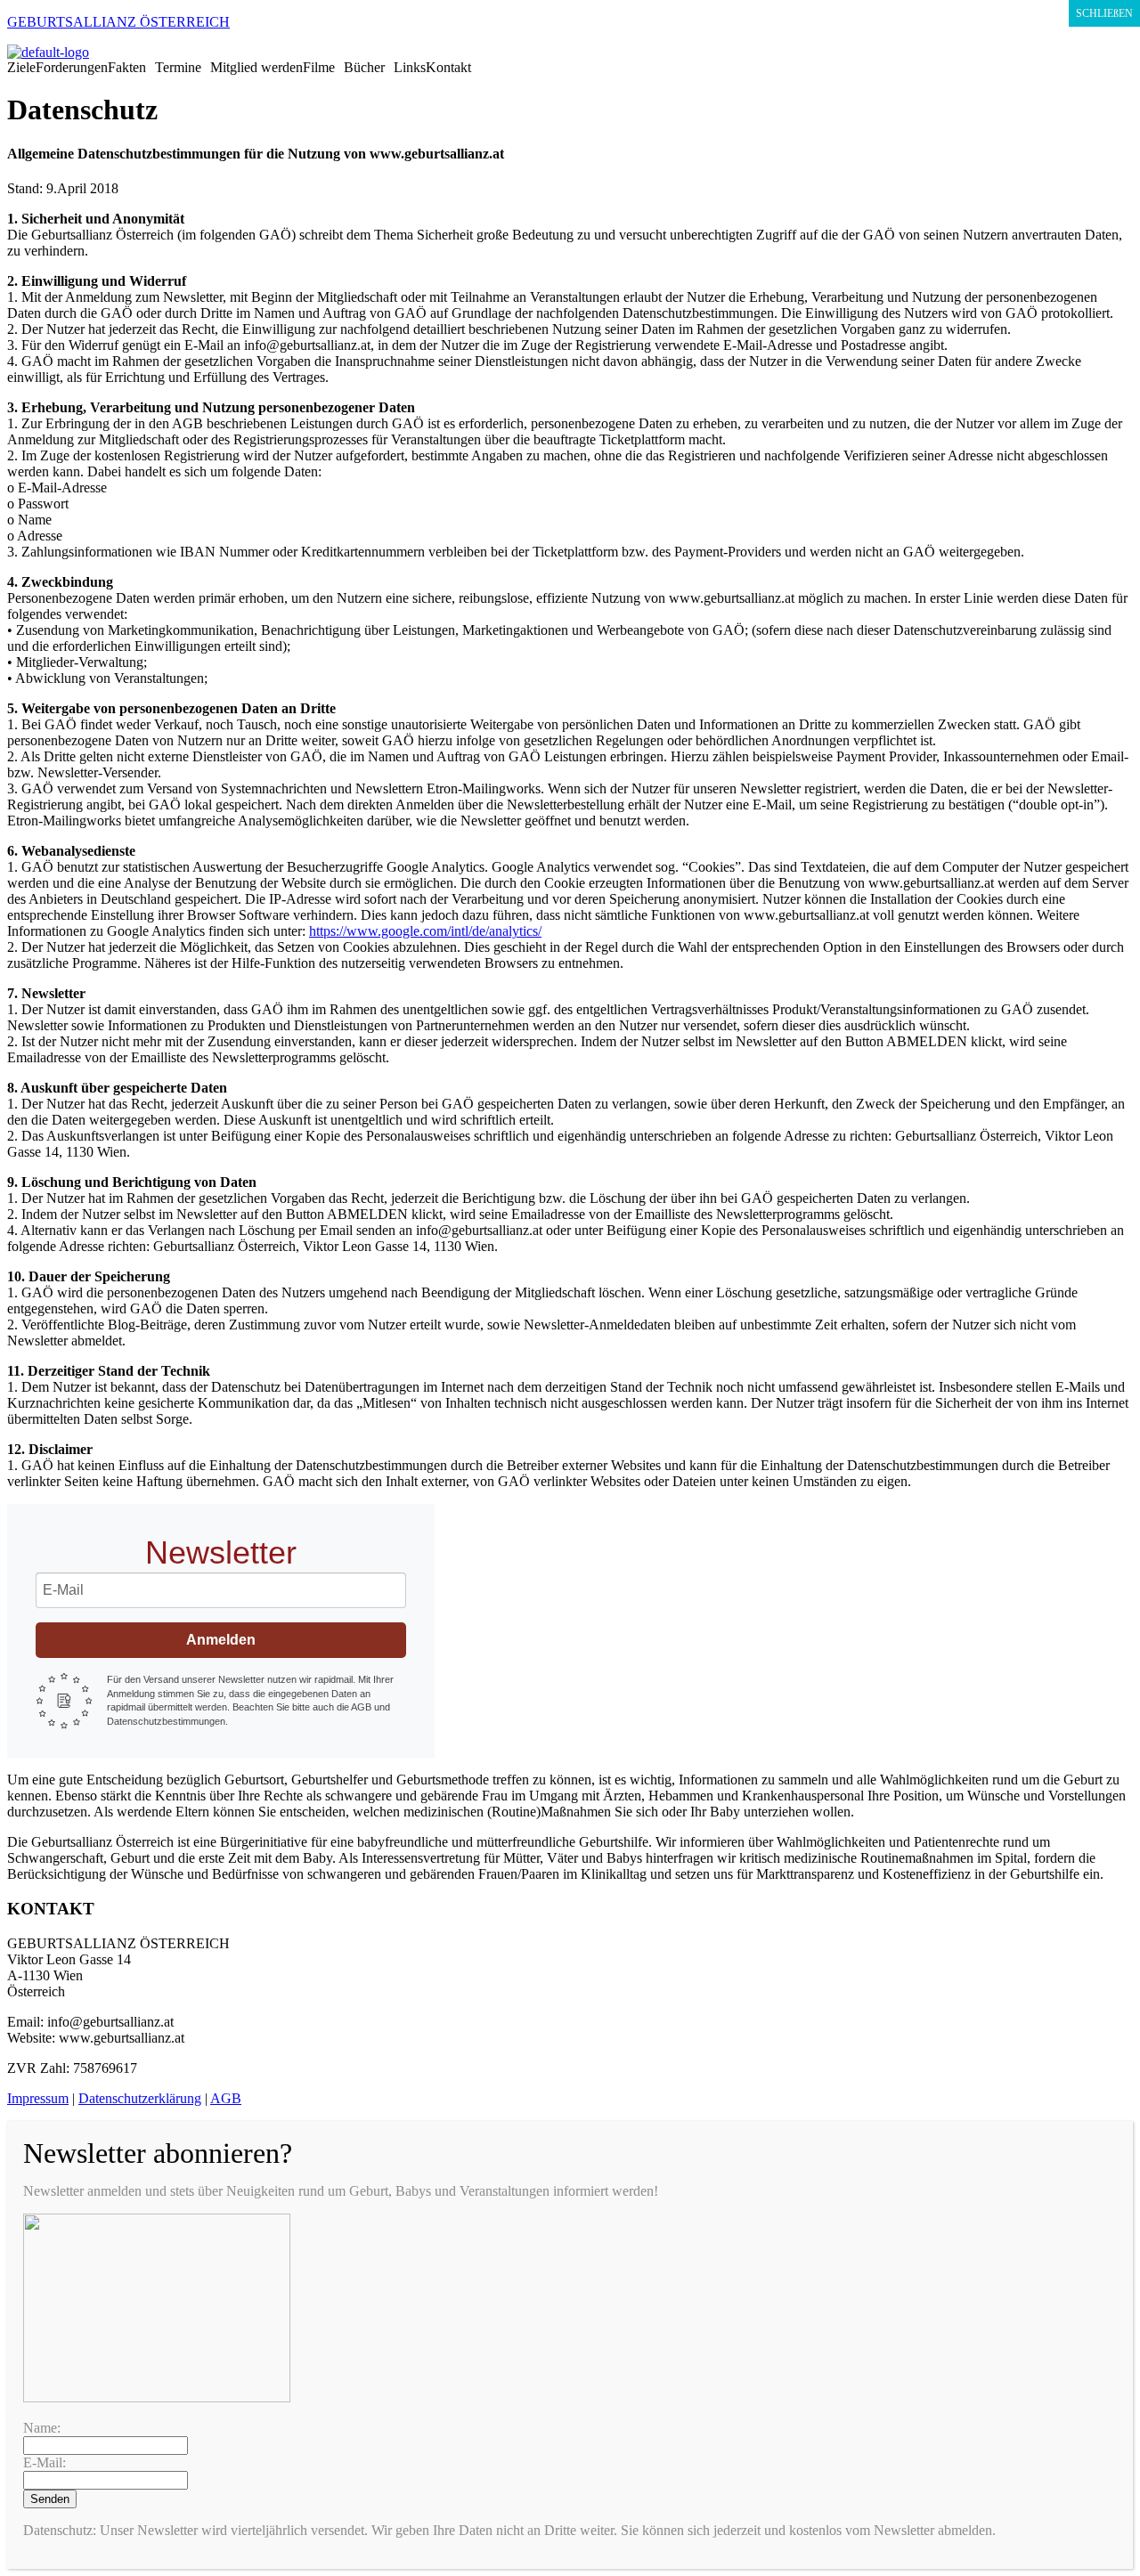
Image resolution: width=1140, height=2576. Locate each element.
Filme (319, 68)
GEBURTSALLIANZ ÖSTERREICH (118, 22)
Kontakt (448, 68)
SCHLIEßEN (1104, 13)
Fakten (127, 68)
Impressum (38, 2098)
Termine (178, 68)
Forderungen (72, 68)
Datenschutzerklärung (140, 2098)
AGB (226, 2098)
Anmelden (221, 1640)
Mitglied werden (256, 68)
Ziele (21, 68)
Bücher (364, 68)
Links (410, 68)
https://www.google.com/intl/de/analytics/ (425, 931)
